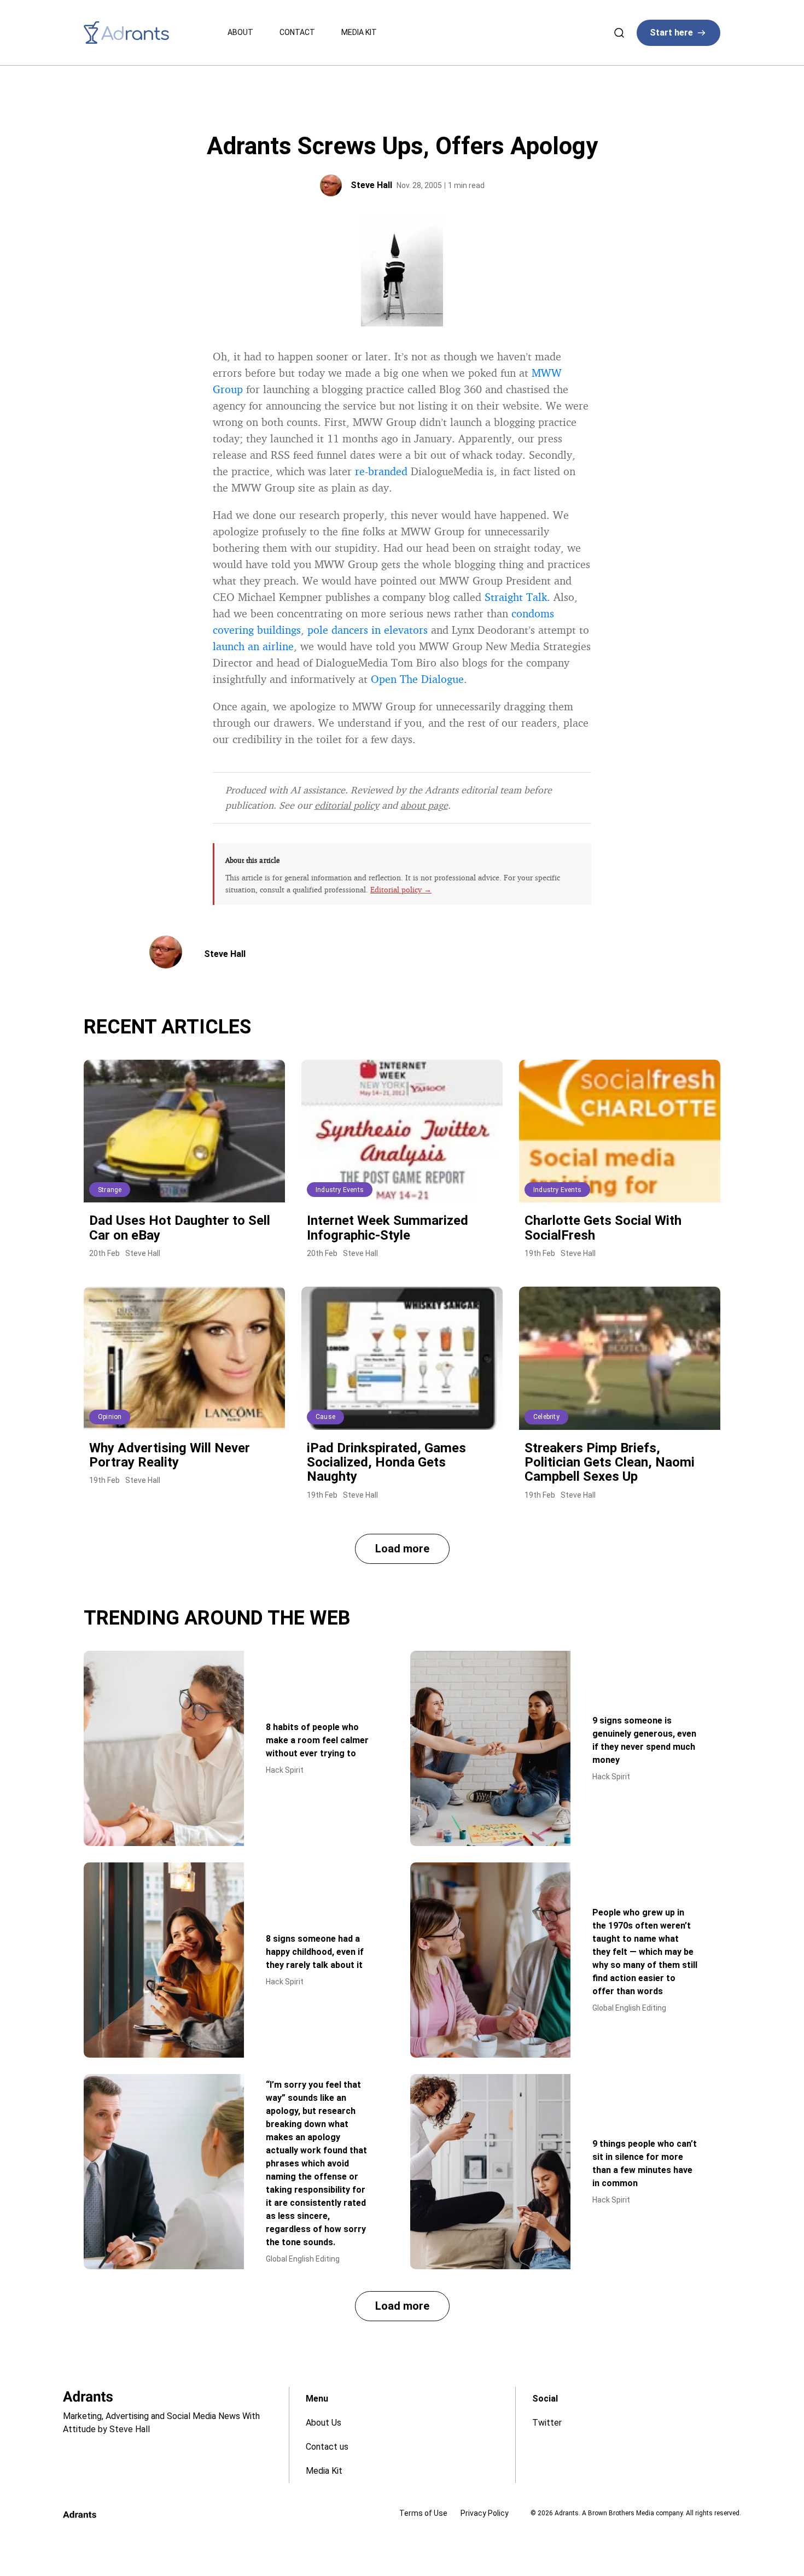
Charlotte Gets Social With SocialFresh (603, 1228)
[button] (402, 1549)
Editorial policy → (401, 889)
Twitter (547, 2423)
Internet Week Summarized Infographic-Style (388, 1228)
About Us (324, 2423)
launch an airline (253, 646)
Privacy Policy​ (485, 2513)
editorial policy (347, 805)
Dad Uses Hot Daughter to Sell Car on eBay (180, 1228)
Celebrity (546, 1417)
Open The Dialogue (417, 679)
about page (424, 805)
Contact (297, 32)
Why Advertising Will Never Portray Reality (170, 1455)
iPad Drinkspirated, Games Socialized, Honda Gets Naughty (386, 1462)
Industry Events (340, 1190)
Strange (110, 1190)
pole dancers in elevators (368, 630)
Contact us (327, 2447)
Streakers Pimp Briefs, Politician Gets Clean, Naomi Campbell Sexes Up (610, 1462)
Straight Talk (516, 597)
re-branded (381, 471)
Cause (325, 1417)
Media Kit (359, 32)
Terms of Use (423, 2513)
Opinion (110, 1417)
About (240, 32)
